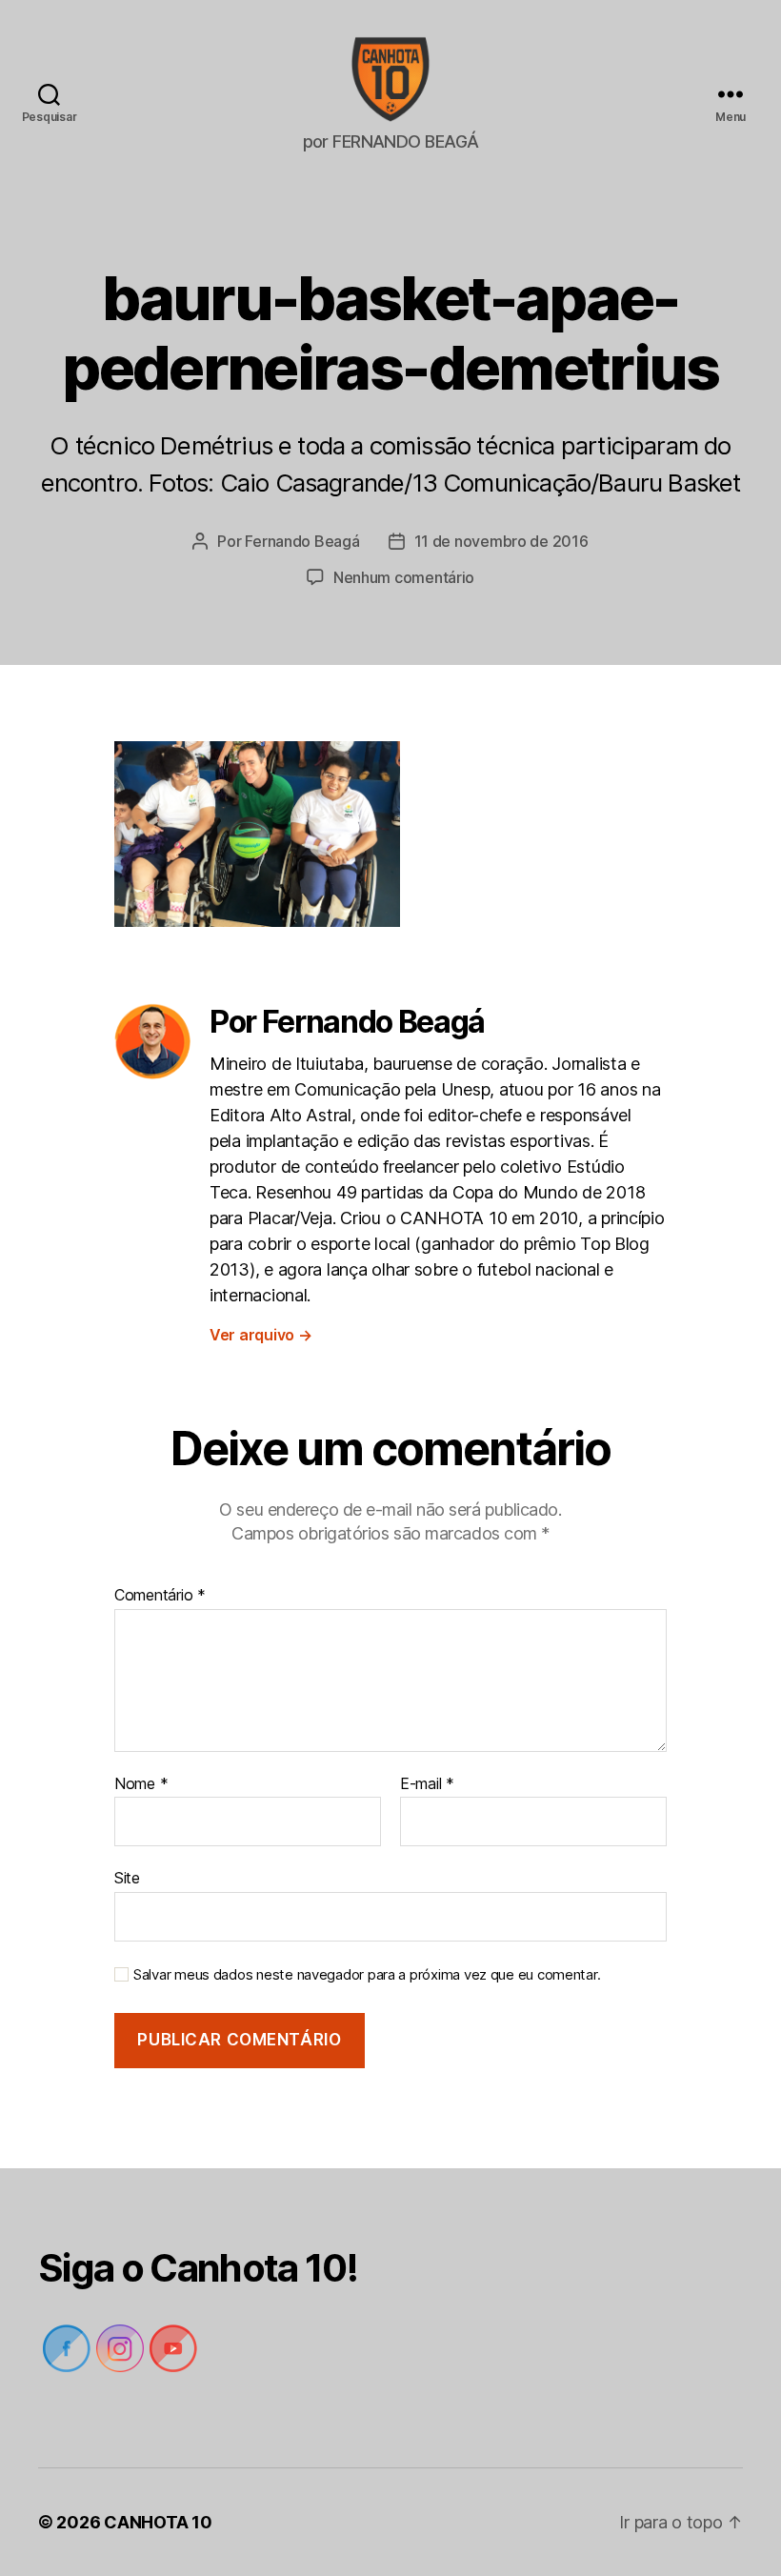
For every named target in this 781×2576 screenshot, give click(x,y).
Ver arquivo (261, 1335)
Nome (141, 1784)
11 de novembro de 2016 (501, 541)
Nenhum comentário (404, 577)
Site (127, 1878)
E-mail (427, 1784)
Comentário (160, 1596)
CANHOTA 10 (158, 2522)
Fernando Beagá (302, 541)
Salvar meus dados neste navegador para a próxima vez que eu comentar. (367, 1975)
